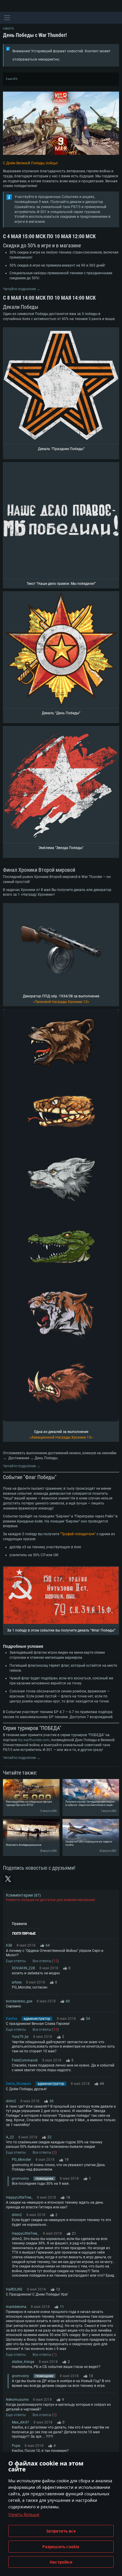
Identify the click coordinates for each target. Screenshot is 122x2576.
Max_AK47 (20, 2422)
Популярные (24, 1934)
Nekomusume (17, 2400)
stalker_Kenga (23, 2362)
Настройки (61, 2562)
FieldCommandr (25, 2060)
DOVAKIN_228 (23, 1968)
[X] (8, 1879)
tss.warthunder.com (34, 1740)
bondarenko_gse (19, 2001)
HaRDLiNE (14, 2289)
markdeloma (16, 2307)
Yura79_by (20, 2037)
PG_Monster (21, 2160)
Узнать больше (24, 2514)
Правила (19, 1924)
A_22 (10, 2137)
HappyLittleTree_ (19, 2197)
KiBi (9, 1945)
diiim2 (11, 2101)
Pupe (16, 2446)
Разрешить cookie (61, 2547)
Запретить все (61, 2531)
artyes (17, 1982)
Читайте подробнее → (22, 289)
